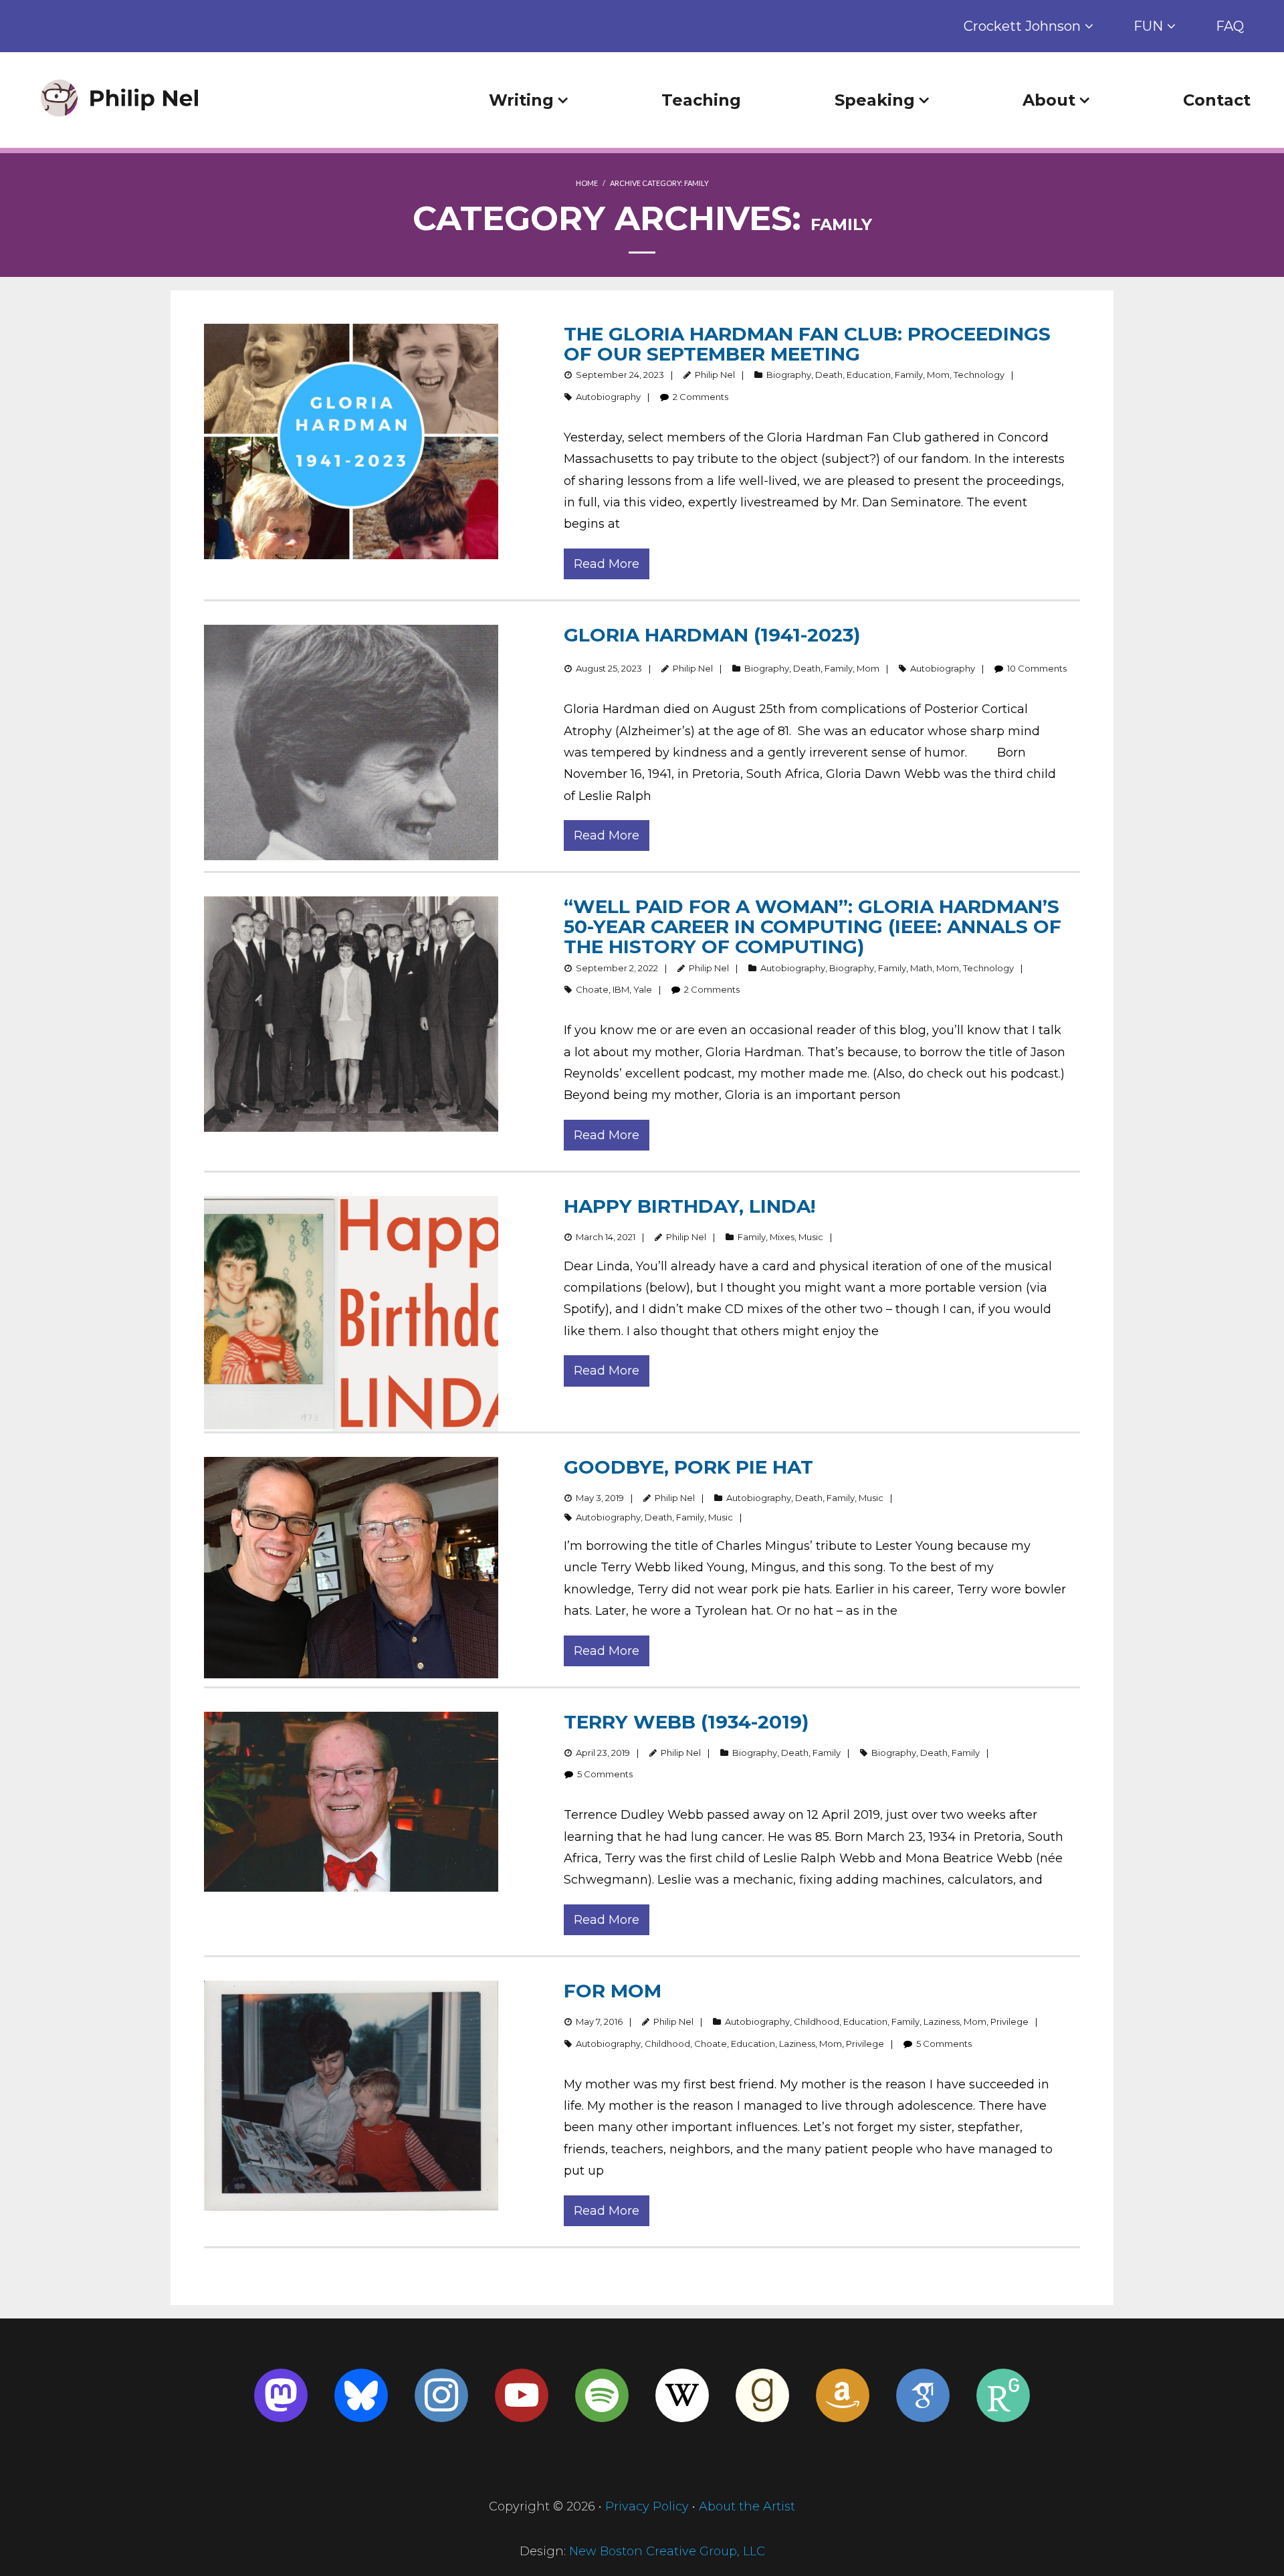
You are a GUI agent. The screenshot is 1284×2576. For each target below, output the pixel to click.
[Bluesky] (361, 2395)
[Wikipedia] (682, 2395)
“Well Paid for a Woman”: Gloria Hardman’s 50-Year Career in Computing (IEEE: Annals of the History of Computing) (813, 926)
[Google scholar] (923, 2395)
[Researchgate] (1003, 2395)
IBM (621, 989)
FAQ (1230, 26)
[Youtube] (522, 2395)
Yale (643, 989)
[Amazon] (843, 2395)
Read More (607, 564)
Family (909, 375)
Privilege (1009, 2021)
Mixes (782, 1237)
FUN (1148, 26)
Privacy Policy (647, 2506)
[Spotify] (602, 2395)
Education (869, 375)
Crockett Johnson (1022, 26)
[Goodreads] (762, 2395)
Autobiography (608, 397)
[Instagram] (441, 2395)
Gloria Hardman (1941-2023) (712, 635)
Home (587, 183)
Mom (938, 375)
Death (829, 375)
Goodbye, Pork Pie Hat (688, 1467)
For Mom (613, 1991)
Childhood (817, 2021)
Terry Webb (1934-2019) (686, 1722)
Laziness (942, 2021)
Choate (592, 989)
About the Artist (747, 2506)
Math (921, 968)
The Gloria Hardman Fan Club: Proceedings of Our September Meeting (807, 344)
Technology (979, 375)
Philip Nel (715, 375)
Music (811, 1237)
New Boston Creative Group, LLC (667, 2551)
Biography (789, 375)
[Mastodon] (281, 2395)
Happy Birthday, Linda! (689, 1206)
